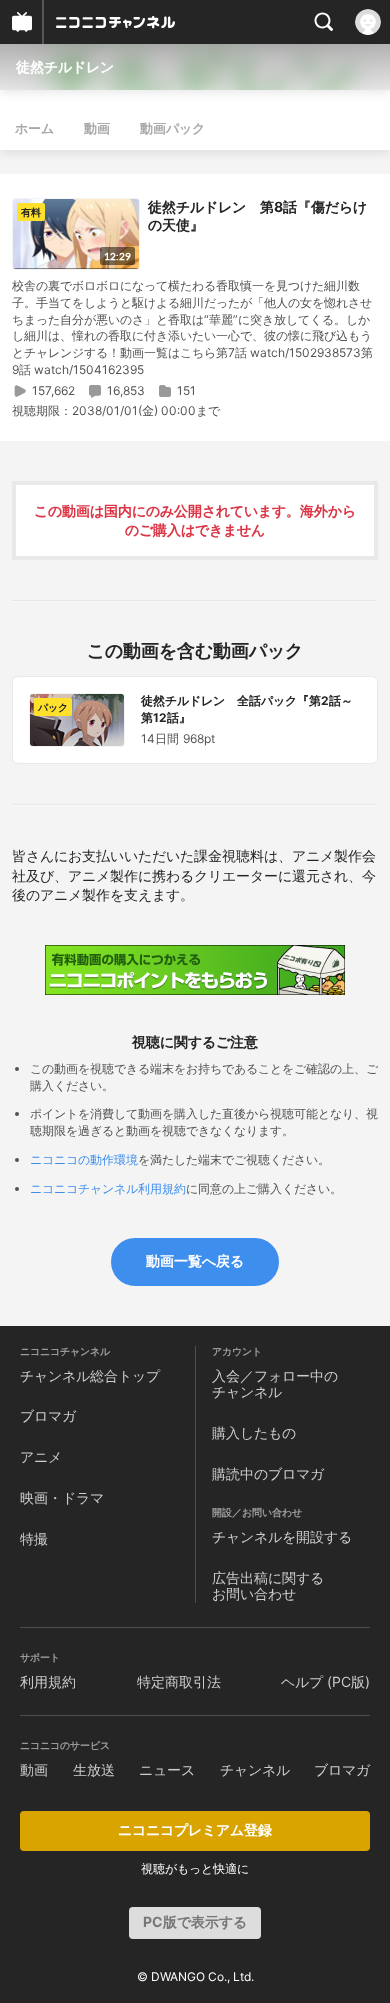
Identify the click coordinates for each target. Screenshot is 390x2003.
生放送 (94, 1769)
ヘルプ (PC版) (325, 1681)
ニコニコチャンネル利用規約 (108, 1188)
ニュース (167, 1769)
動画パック (172, 128)
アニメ (41, 1456)
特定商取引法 (179, 1681)
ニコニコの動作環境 (84, 1159)
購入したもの (254, 1432)
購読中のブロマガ (268, 1473)
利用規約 (48, 1681)
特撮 (34, 1538)
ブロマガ (48, 1415)
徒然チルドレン (65, 66)
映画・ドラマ (62, 1497)
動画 (97, 128)
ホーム (34, 128)
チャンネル (255, 1769)
